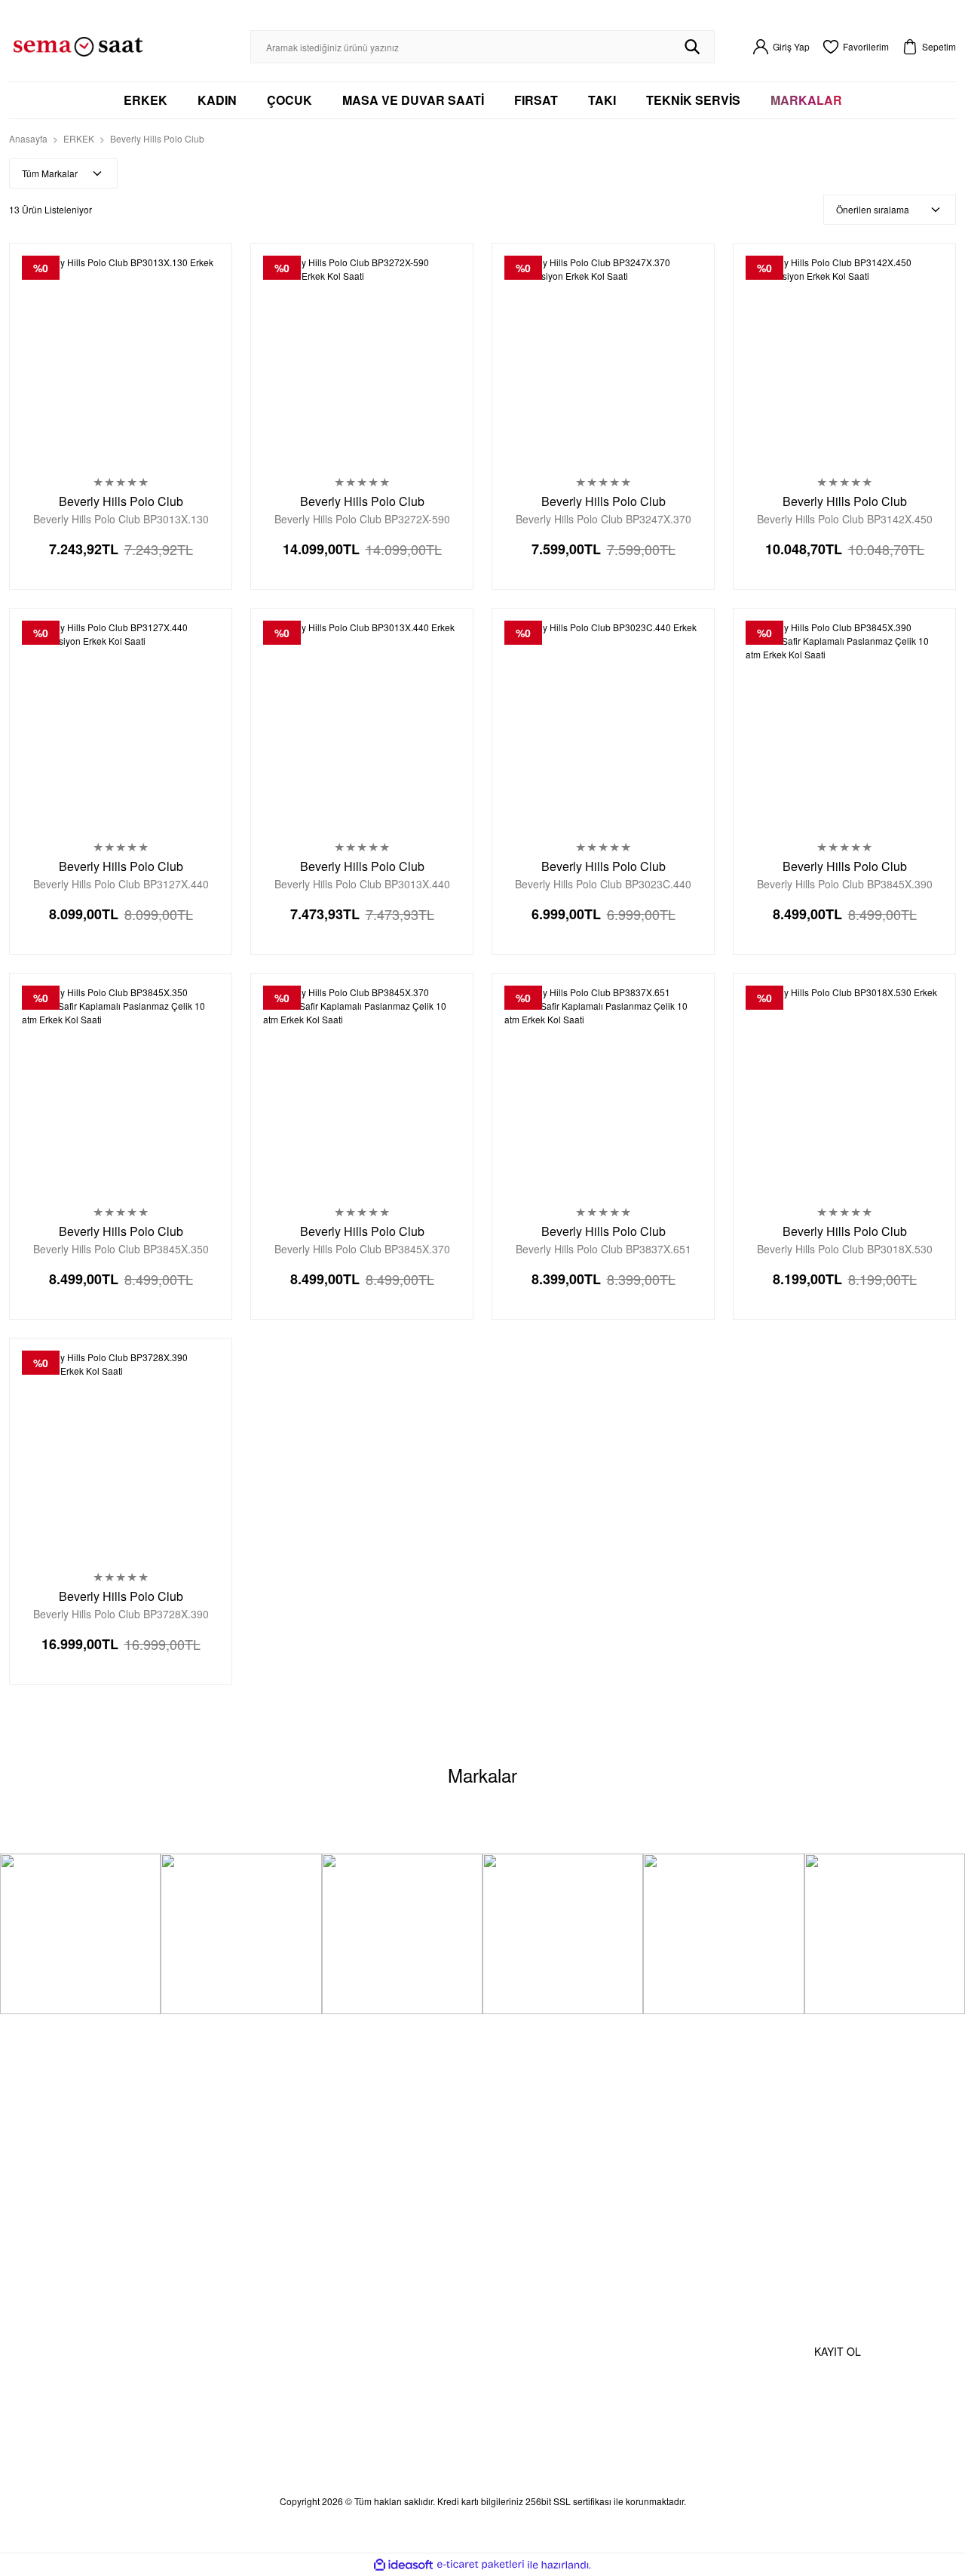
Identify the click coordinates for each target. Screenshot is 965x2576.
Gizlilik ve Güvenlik (391, 2180)
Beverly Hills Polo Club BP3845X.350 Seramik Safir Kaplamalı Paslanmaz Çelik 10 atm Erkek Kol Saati (121, 1249)
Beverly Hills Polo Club (157, 138)
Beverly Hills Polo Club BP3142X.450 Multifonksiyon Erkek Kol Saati (845, 519)
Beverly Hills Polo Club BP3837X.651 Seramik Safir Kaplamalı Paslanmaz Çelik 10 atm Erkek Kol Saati (603, 1249)
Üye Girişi (44, 2162)
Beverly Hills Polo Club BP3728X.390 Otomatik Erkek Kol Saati (121, 1614)
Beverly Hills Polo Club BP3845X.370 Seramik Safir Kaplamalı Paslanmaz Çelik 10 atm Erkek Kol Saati (362, 1249)
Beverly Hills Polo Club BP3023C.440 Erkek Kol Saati (603, 884)
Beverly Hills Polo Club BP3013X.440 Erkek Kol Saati (362, 884)
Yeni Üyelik (48, 2134)
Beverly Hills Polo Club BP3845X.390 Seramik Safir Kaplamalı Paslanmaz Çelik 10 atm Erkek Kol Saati (844, 884)
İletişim (197, 2134)
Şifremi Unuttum (63, 2189)
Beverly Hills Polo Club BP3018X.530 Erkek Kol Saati (845, 1249)
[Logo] (78, 45)
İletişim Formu (218, 2162)
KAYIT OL (838, 2351)
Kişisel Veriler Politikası (404, 2207)
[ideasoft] (403, 2565)
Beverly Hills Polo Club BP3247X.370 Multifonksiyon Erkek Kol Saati (604, 519)
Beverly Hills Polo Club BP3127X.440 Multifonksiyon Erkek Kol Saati (121, 884)
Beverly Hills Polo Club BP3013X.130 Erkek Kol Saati (121, 519)
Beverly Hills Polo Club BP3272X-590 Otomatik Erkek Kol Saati (362, 519)
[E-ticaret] (481, 2565)
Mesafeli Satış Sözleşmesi (373, 2144)
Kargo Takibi (213, 2189)
